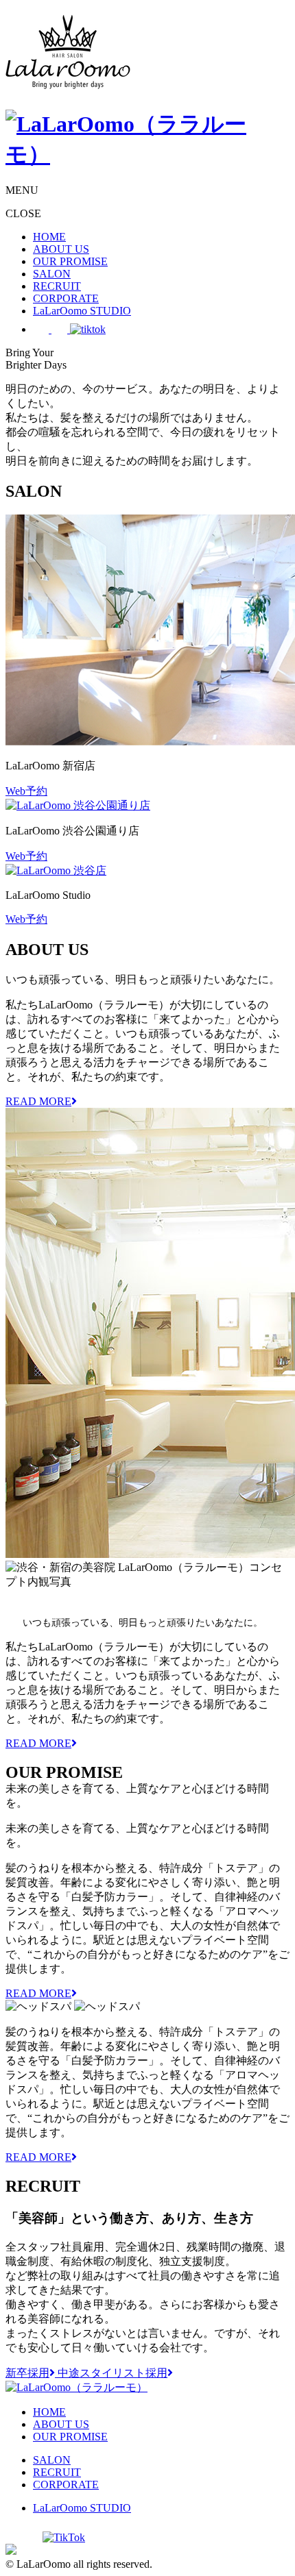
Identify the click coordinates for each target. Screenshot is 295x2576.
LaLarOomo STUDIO (82, 311)
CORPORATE (66, 298)
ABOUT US (61, 249)
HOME (49, 237)
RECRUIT (57, 286)
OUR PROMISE (70, 261)
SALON (52, 274)
